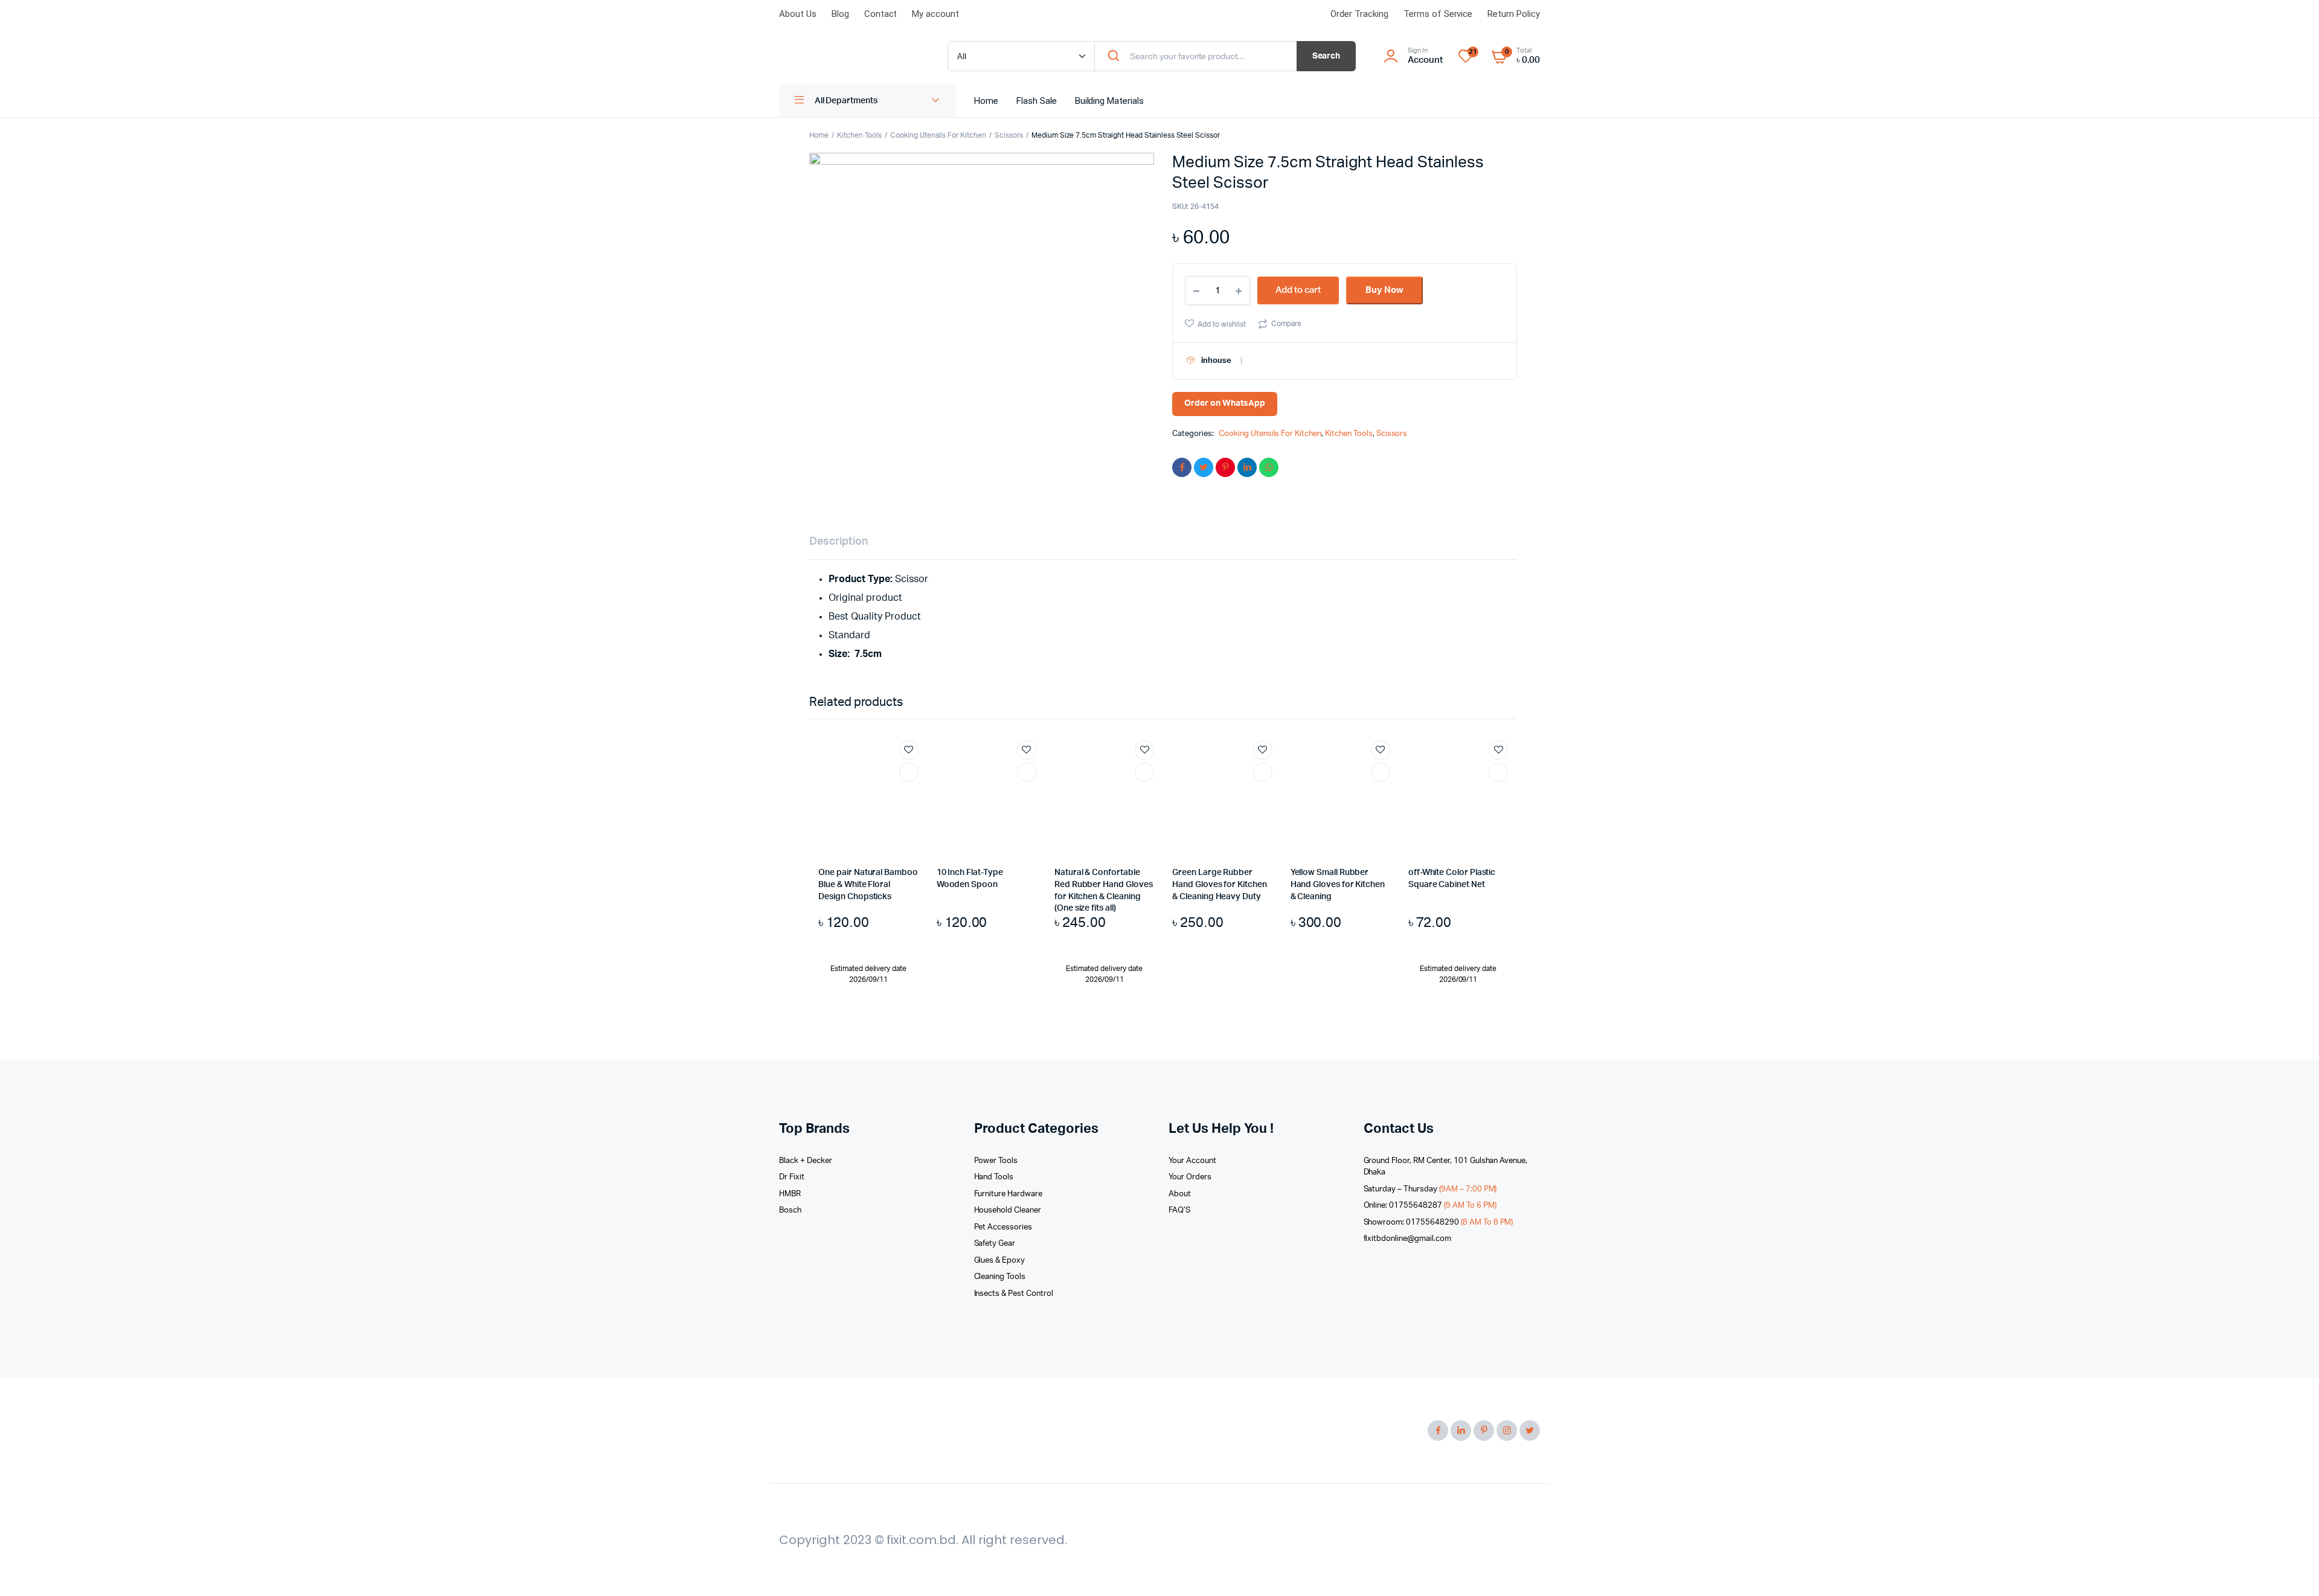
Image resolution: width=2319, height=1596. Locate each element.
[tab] (839, 542)
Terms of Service (1438, 14)
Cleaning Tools (1000, 1277)
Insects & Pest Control (1014, 1294)
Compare (1286, 324)
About (1180, 1194)
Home (986, 101)
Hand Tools (994, 1177)
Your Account (1192, 1161)
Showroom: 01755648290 (1439, 1223)
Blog (840, 14)
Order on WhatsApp (1225, 403)
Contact (881, 14)
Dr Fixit (792, 1177)
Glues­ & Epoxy (1000, 1261)
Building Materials (1109, 101)
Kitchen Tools (859, 135)
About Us (798, 14)
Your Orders (1190, 1177)
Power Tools (996, 1161)
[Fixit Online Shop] (851, 57)
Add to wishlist (1222, 324)
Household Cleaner (1008, 1210)
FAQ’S (1179, 1210)
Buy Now (1384, 290)
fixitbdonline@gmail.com (1407, 1239)
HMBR (790, 1194)
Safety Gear (995, 1244)
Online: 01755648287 (1430, 1206)
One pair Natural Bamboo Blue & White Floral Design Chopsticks (868, 884)
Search (1326, 56)
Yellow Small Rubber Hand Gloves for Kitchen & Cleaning (1338, 884)
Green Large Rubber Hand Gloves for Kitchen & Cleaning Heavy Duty (1219, 884)
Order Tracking (1359, 14)
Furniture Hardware (1008, 1194)
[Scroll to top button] (2292, 1569)
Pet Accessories (1003, 1227)
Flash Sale (1037, 101)
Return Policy (1514, 14)
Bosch (790, 1210)
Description (839, 542)
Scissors (1009, 135)
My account (935, 14)
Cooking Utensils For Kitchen (938, 135)
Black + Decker (806, 1161)
